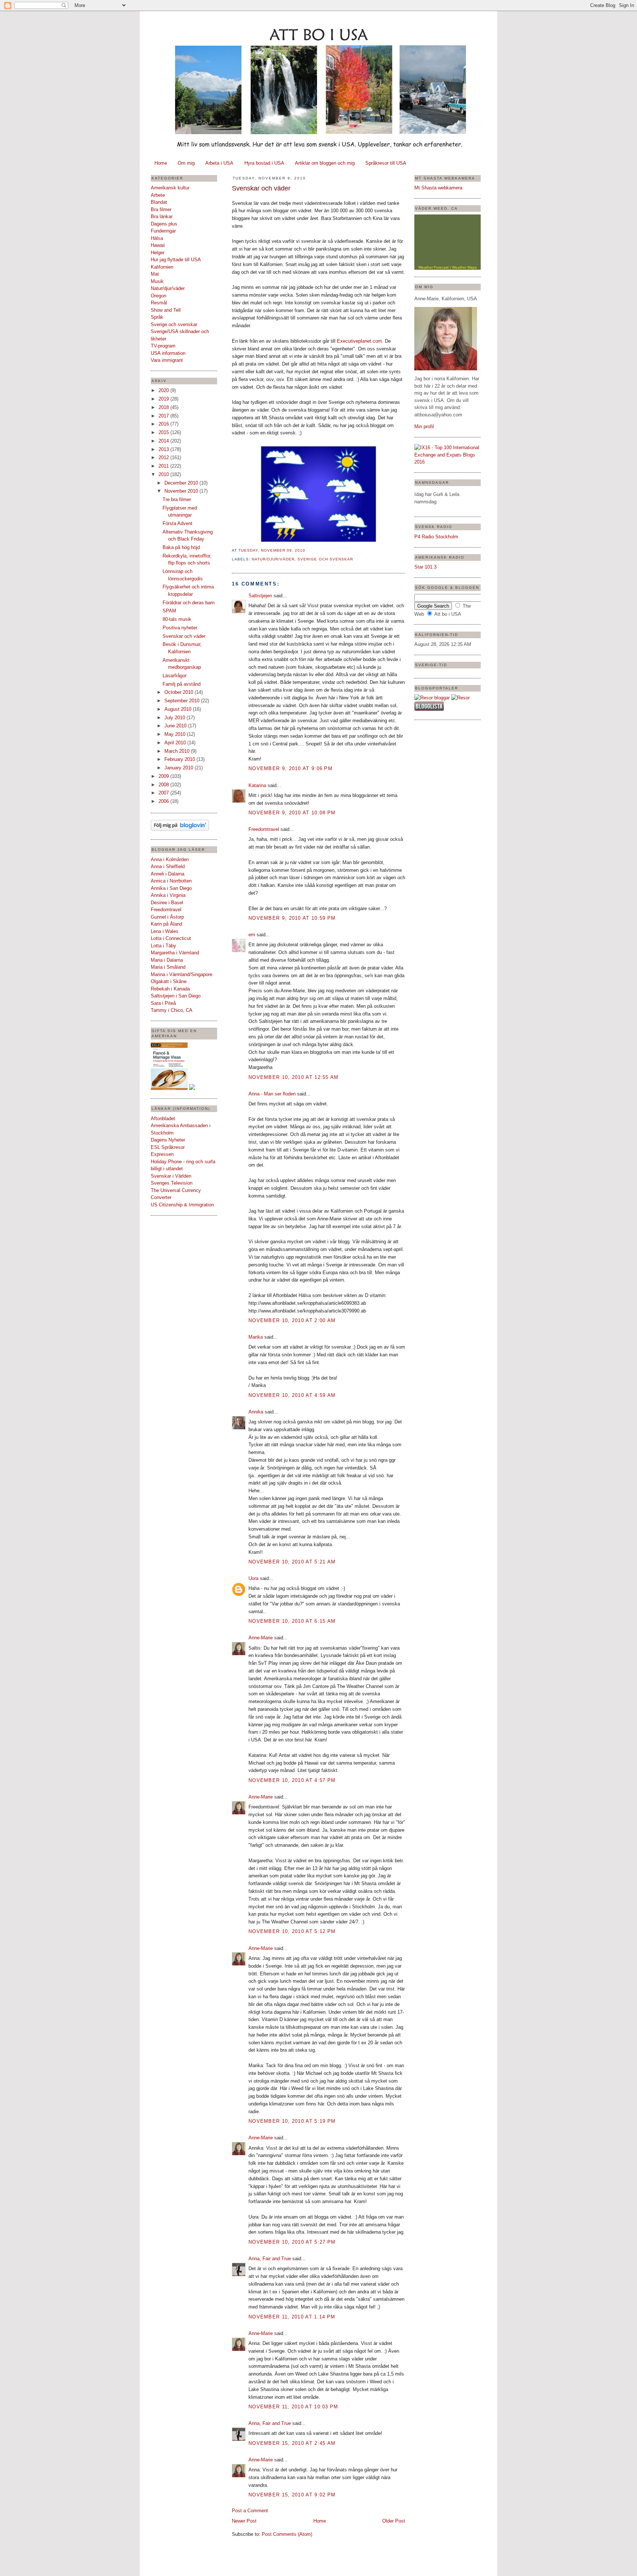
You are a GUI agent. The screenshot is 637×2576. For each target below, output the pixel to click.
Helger (158, 253)
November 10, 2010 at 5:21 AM (292, 1562)
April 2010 (176, 743)
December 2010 (182, 483)
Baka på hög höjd (181, 547)
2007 (164, 793)
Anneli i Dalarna (168, 874)
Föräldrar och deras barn (189, 603)
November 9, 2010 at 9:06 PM (290, 768)
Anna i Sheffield (168, 866)
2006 (164, 801)
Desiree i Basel (167, 903)
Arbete (158, 195)
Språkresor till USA (386, 163)
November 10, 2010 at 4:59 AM (292, 1395)
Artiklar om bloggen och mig (325, 163)
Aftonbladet (163, 1119)
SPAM (169, 611)
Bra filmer (161, 209)
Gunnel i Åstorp (167, 917)
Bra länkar (162, 216)
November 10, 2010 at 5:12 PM (292, 1931)
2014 (164, 441)
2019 (164, 399)
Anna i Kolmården (170, 859)
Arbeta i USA (219, 163)
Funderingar (163, 231)
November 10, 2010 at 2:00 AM (292, 1320)
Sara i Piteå (163, 1003)
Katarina (257, 785)
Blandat (159, 202)
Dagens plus (164, 224)
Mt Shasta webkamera (438, 188)
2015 (164, 432)
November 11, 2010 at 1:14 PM (292, 2317)
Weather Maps (464, 267)
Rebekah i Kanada (170, 989)
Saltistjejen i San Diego (176, 996)
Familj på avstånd (182, 684)
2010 (164, 474)
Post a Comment (250, 2511)
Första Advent (177, 523)
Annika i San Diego (171, 888)
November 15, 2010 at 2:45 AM (292, 2443)
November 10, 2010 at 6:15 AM (292, 1621)
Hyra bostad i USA (264, 163)
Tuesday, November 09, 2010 (272, 550)
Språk (157, 317)
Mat (155, 274)
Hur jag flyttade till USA (176, 260)
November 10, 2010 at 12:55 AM (294, 1077)
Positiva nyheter (180, 628)
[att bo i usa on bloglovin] (180, 829)
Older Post (394, 2521)
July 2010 (175, 718)
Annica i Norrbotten (171, 881)
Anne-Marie (261, 1638)
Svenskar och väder (184, 636)
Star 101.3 (425, 567)
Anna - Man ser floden (272, 1094)
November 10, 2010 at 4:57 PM (292, 1780)
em (252, 935)
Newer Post (244, 2521)
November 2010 (182, 491)
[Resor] (460, 698)
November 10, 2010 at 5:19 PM (292, 2121)
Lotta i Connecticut (171, 938)
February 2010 (180, 759)
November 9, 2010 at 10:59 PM (292, 918)
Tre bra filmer (177, 499)
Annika (256, 1412)
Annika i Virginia (168, 895)
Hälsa (157, 238)
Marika (256, 1337)
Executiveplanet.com (359, 341)
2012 (164, 457)
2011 (164, 466)
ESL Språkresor (168, 1147)
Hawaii (158, 245)
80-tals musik (177, 619)
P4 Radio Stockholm (436, 537)
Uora (253, 1578)
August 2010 (179, 709)
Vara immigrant (167, 360)
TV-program (163, 346)
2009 (164, 776)
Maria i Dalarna (167, 960)
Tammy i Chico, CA (172, 1010)
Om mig (186, 163)
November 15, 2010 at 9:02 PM (292, 2495)
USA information (168, 353)
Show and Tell (166, 310)
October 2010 (180, 692)
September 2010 (183, 701)
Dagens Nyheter (168, 1140)
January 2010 (180, 768)
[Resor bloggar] (432, 698)
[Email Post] (307, 550)
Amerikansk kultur (170, 188)
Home (161, 163)
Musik (157, 281)
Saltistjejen (260, 596)
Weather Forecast (434, 267)
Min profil (424, 427)
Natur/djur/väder (168, 288)
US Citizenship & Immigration (182, 1205)
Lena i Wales (165, 931)
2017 (164, 416)
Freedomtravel (166, 910)
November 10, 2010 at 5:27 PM (292, 2242)
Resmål (159, 303)
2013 (164, 449)
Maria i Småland (168, 967)
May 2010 (176, 734)
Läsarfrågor (175, 676)
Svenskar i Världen (171, 1176)
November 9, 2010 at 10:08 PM (292, 813)
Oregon (159, 296)
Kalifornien (162, 267)
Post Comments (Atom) (287, 2534)
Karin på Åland (166, 924)
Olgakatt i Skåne (169, 981)
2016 (164, 424)
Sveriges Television (172, 1183)
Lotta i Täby (163, 946)
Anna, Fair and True (270, 2259)
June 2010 (176, 726)
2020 (164, 390)
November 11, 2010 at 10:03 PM (293, 2407)
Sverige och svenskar (174, 324)
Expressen (162, 1154)
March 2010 (178, 751)
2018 (164, 407)
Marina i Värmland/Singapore (182, 974)
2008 (164, 785)
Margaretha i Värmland (175, 953)
